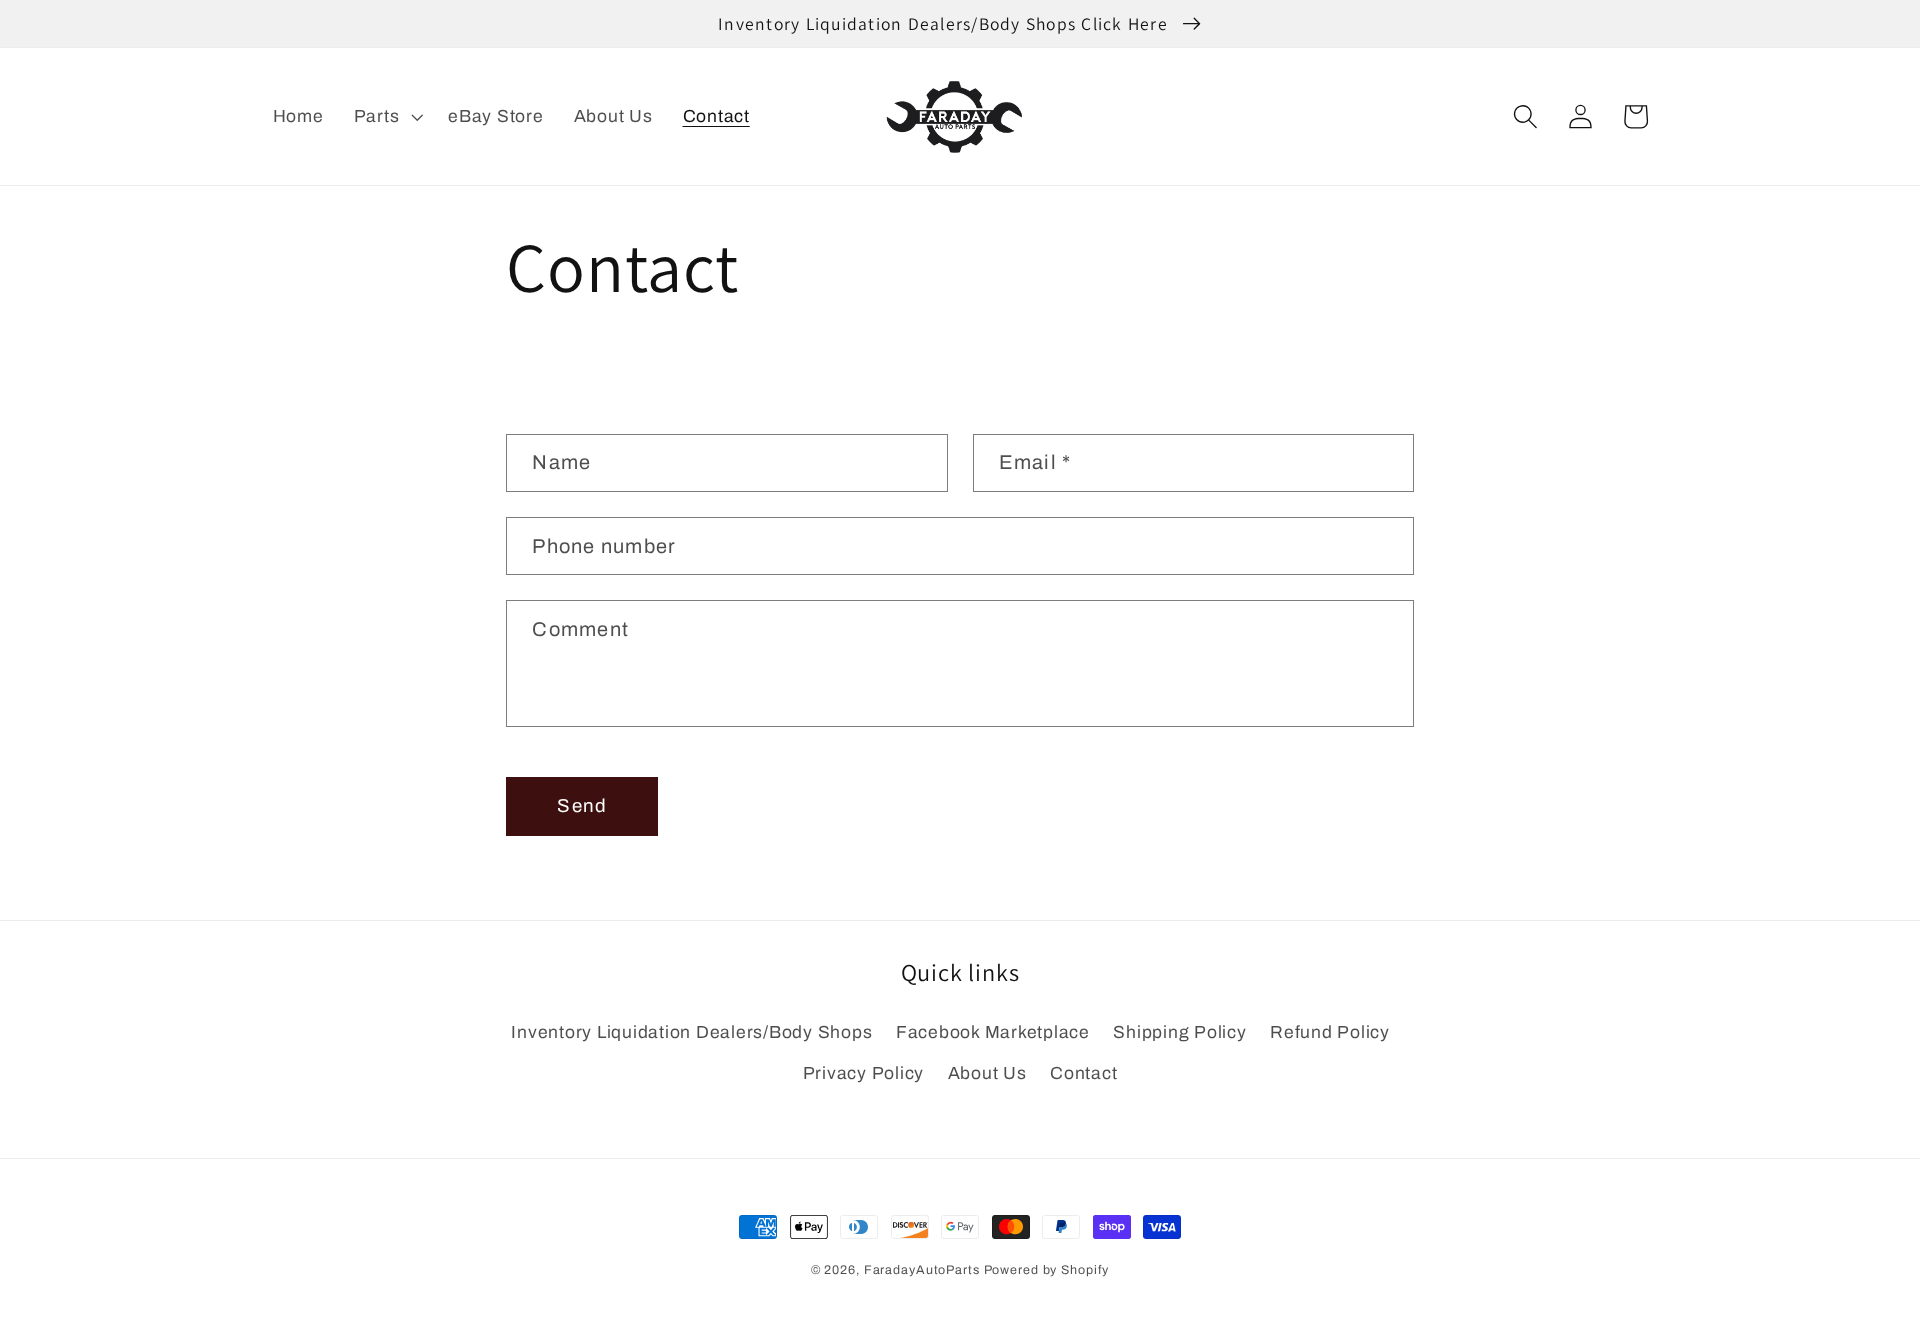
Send (582, 806)
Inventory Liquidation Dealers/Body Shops (691, 1032)
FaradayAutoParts (922, 1270)
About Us (987, 1073)
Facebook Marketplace (993, 1032)
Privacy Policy (864, 1073)
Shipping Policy (1179, 1032)
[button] (386, 117)
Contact (1083, 1073)
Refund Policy (1330, 1032)
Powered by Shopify (1047, 1270)
